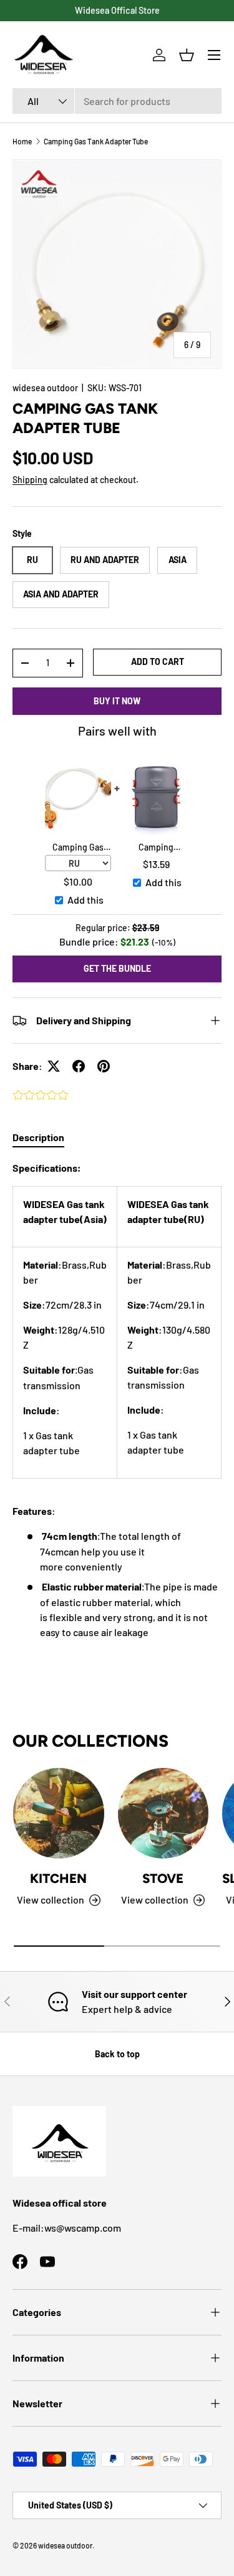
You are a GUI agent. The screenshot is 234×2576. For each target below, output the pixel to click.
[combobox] (117, 101)
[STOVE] (163, 1814)
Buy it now (117, 701)
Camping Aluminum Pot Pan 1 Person (156, 848)
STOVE (163, 1878)
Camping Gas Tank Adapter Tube (96, 141)
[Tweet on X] (54, 1066)
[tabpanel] (117, 1400)
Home (22, 141)
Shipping (30, 480)
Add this (85, 900)
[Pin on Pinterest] (104, 1066)
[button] (187, 55)
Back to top (117, 2054)
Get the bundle (117, 968)
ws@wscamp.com (83, 2228)
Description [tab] (38, 1137)
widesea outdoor (45, 388)
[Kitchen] (59, 1814)
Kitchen (58, 1878)
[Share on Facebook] (79, 1066)
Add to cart (158, 661)
